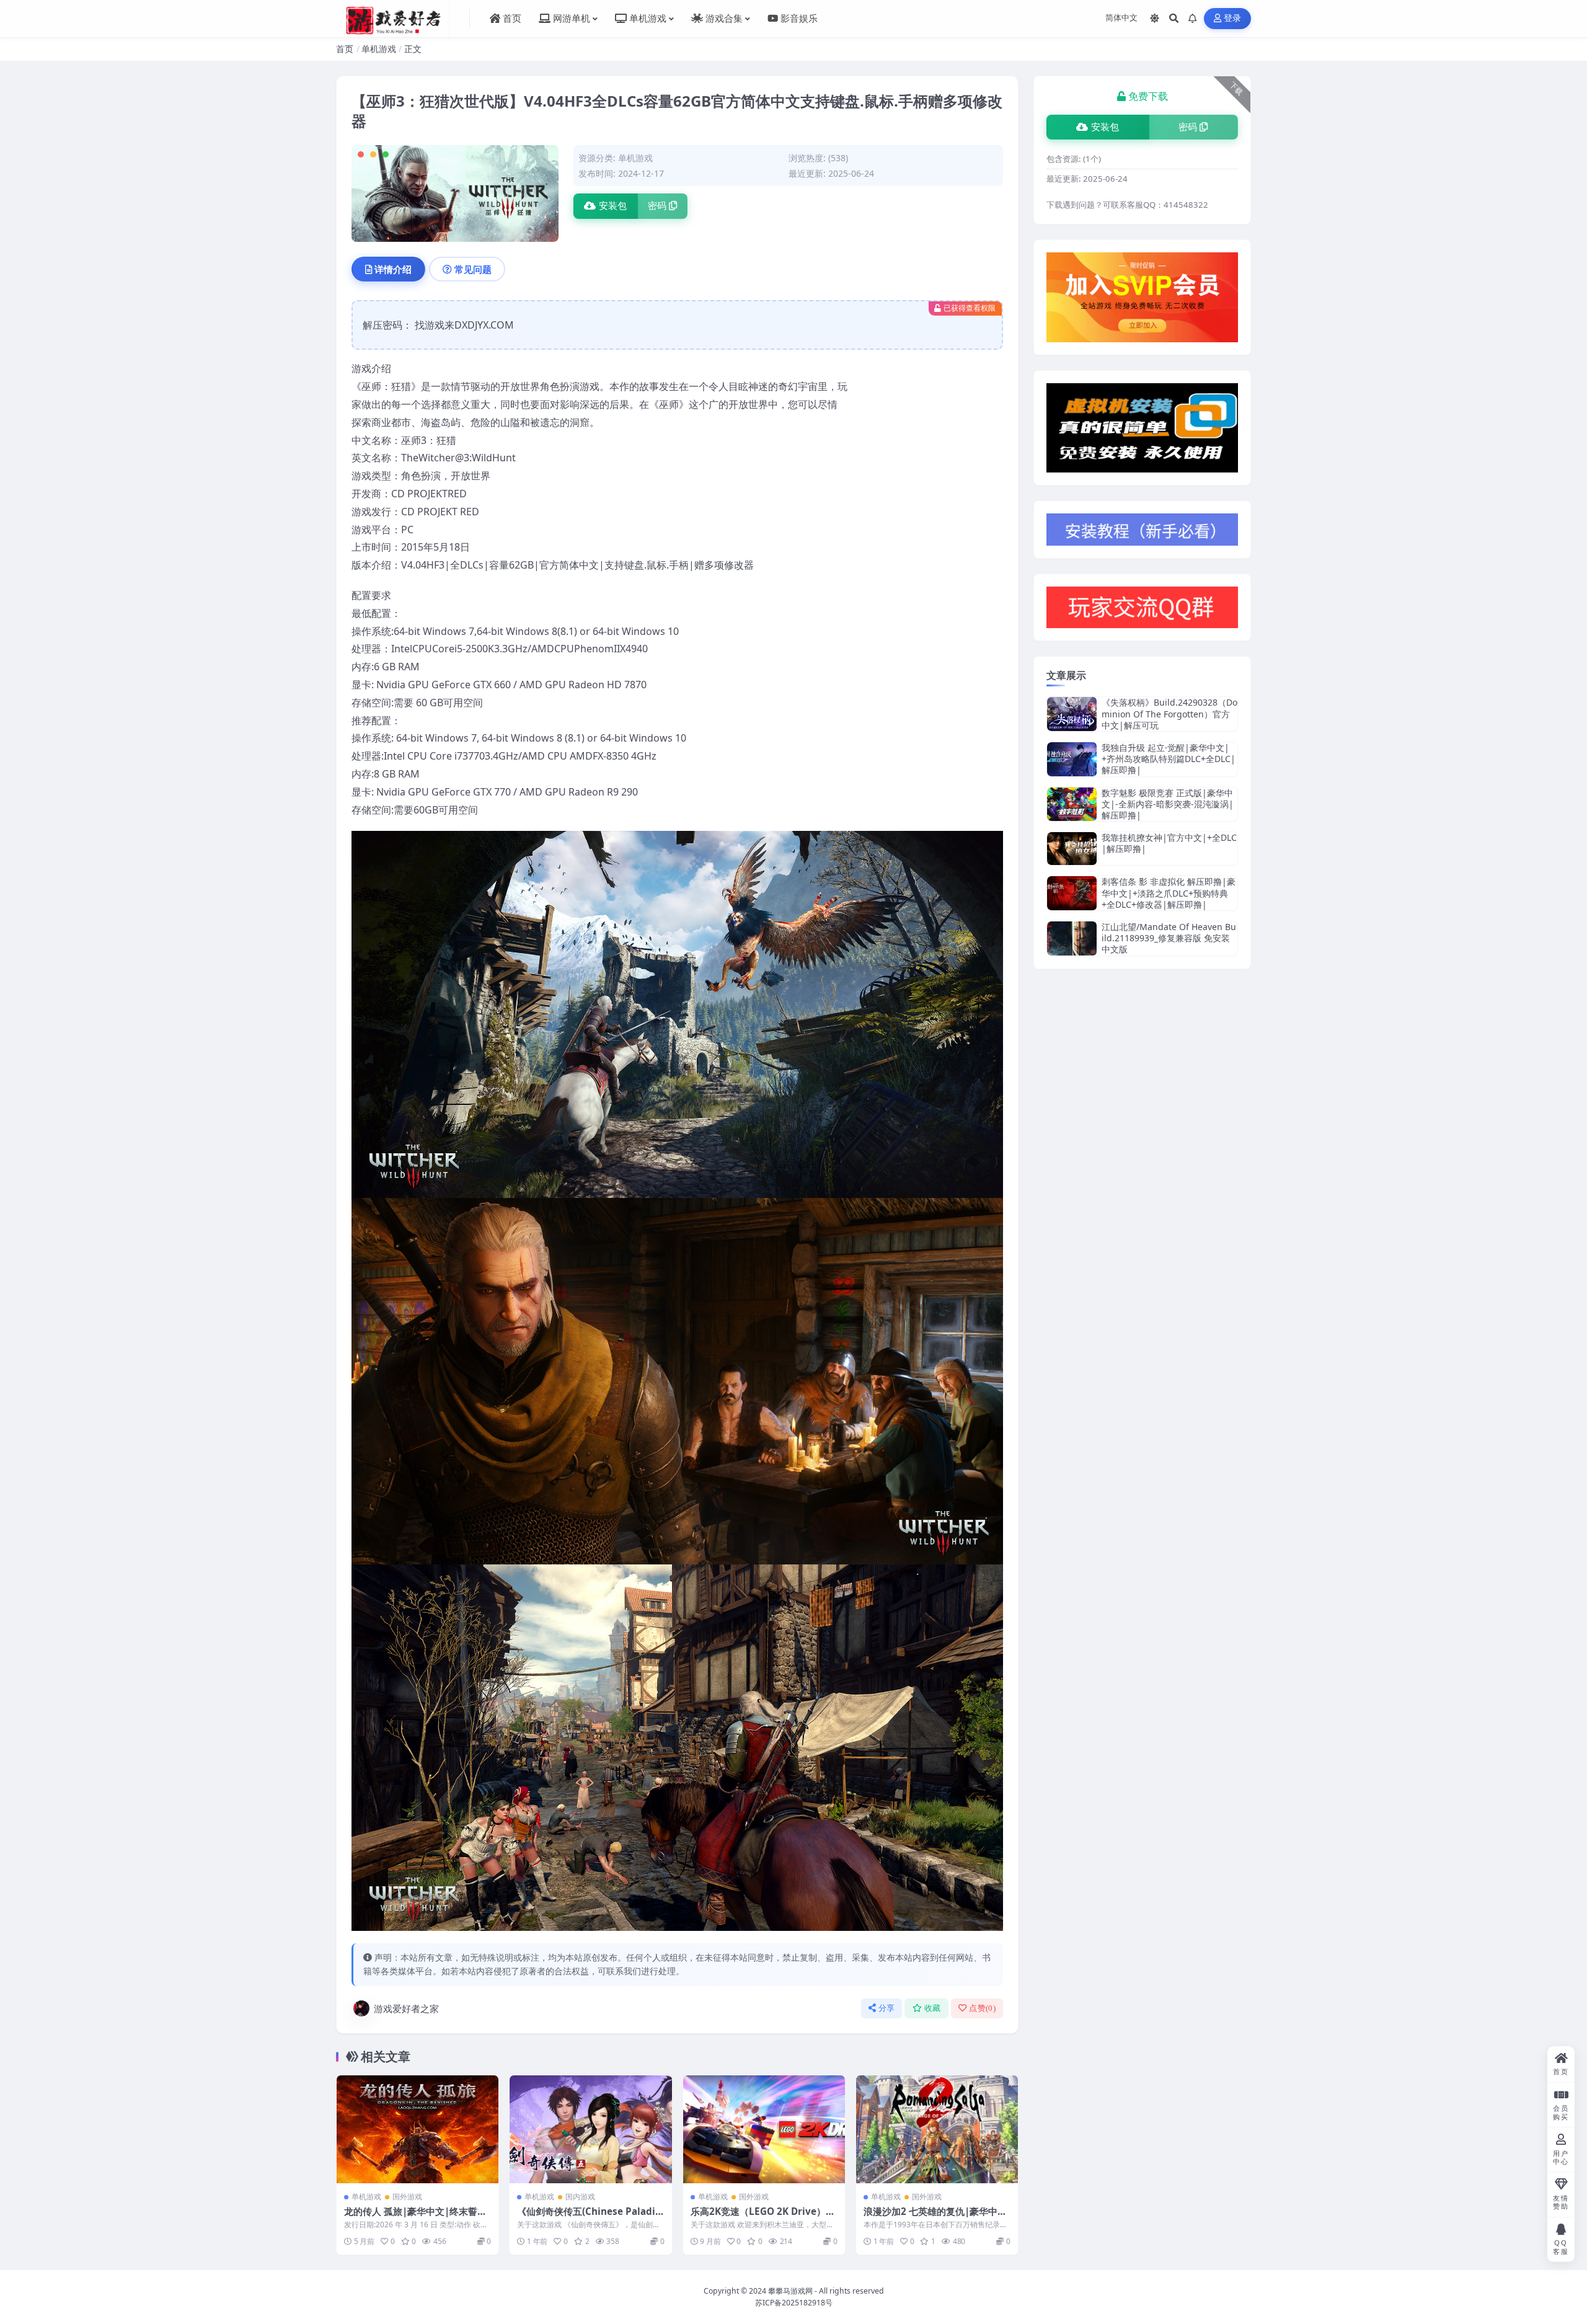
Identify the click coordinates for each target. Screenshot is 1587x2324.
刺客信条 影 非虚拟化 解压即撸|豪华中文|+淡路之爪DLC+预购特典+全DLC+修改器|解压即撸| (1169, 893)
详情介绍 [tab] (393, 269)
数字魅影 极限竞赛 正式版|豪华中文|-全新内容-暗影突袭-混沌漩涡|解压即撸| (1168, 804)
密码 (657, 206)
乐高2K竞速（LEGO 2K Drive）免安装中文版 (763, 2217)
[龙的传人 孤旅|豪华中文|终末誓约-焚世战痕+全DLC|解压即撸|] (418, 2129)
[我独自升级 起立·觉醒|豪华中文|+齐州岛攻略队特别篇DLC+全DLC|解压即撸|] (1072, 759)
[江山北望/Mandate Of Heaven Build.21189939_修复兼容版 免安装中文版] (1072, 938)
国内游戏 (580, 2197)
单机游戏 (379, 49)
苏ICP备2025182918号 (794, 2303)
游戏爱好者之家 (406, 2008)
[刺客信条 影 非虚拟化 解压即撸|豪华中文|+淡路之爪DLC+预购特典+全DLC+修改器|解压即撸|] (1072, 893)
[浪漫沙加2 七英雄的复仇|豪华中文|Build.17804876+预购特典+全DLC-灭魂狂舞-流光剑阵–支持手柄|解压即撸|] (937, 2129)
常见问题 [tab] (473, 269)
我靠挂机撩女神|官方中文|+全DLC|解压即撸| (1169, 843)
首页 (345, 49)
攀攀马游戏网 (790, 2291)
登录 (1233, 18)
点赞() (982, 2008)
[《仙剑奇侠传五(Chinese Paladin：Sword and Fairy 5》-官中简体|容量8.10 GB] (590, 2129)
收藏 (933, 2008)
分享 (887, 2008)
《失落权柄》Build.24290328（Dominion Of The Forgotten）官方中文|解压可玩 (1169, 713)
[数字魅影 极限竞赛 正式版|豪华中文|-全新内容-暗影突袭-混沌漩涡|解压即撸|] (1072, 805)
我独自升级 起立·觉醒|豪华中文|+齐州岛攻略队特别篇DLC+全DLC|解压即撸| (1169, 759)
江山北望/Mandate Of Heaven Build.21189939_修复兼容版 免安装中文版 (1169, 938)
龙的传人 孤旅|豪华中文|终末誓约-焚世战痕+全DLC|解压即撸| (417, 2217)
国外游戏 (407, 2197)
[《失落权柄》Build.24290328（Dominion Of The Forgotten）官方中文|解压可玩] (1072, 714)
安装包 (613, 206)
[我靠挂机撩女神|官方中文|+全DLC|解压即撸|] (1072, 849)
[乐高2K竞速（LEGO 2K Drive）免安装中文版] (764, 2129)
